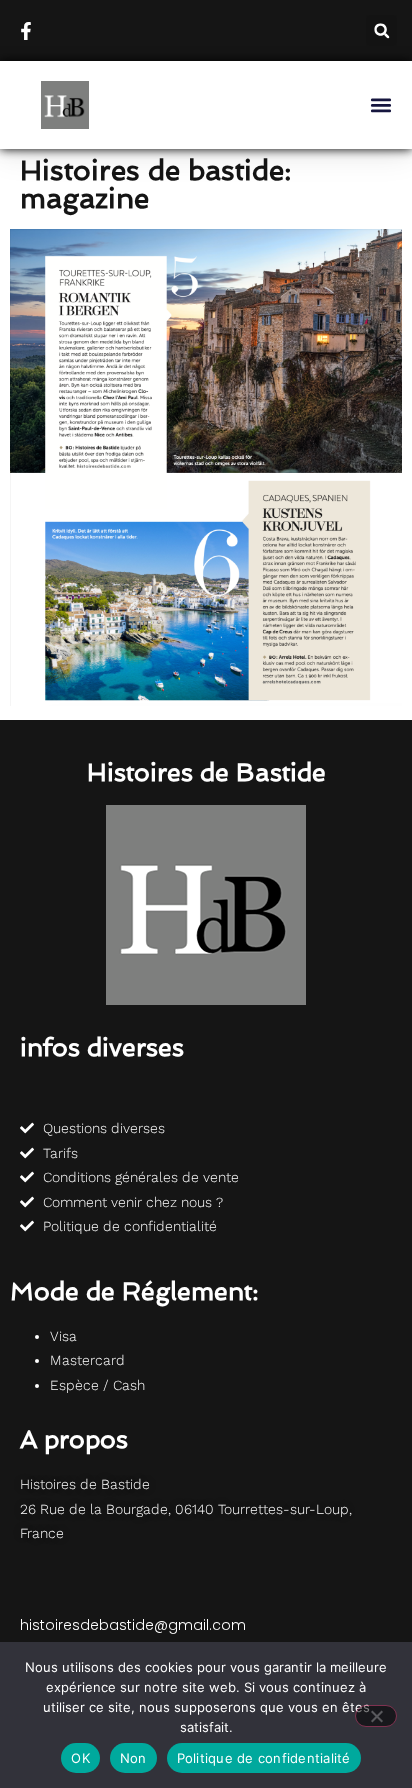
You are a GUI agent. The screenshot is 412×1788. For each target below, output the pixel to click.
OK (80, 1758)
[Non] (376, 1716)
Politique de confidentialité (264, 1758)
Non (133, 1758)
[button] (381, 30)
